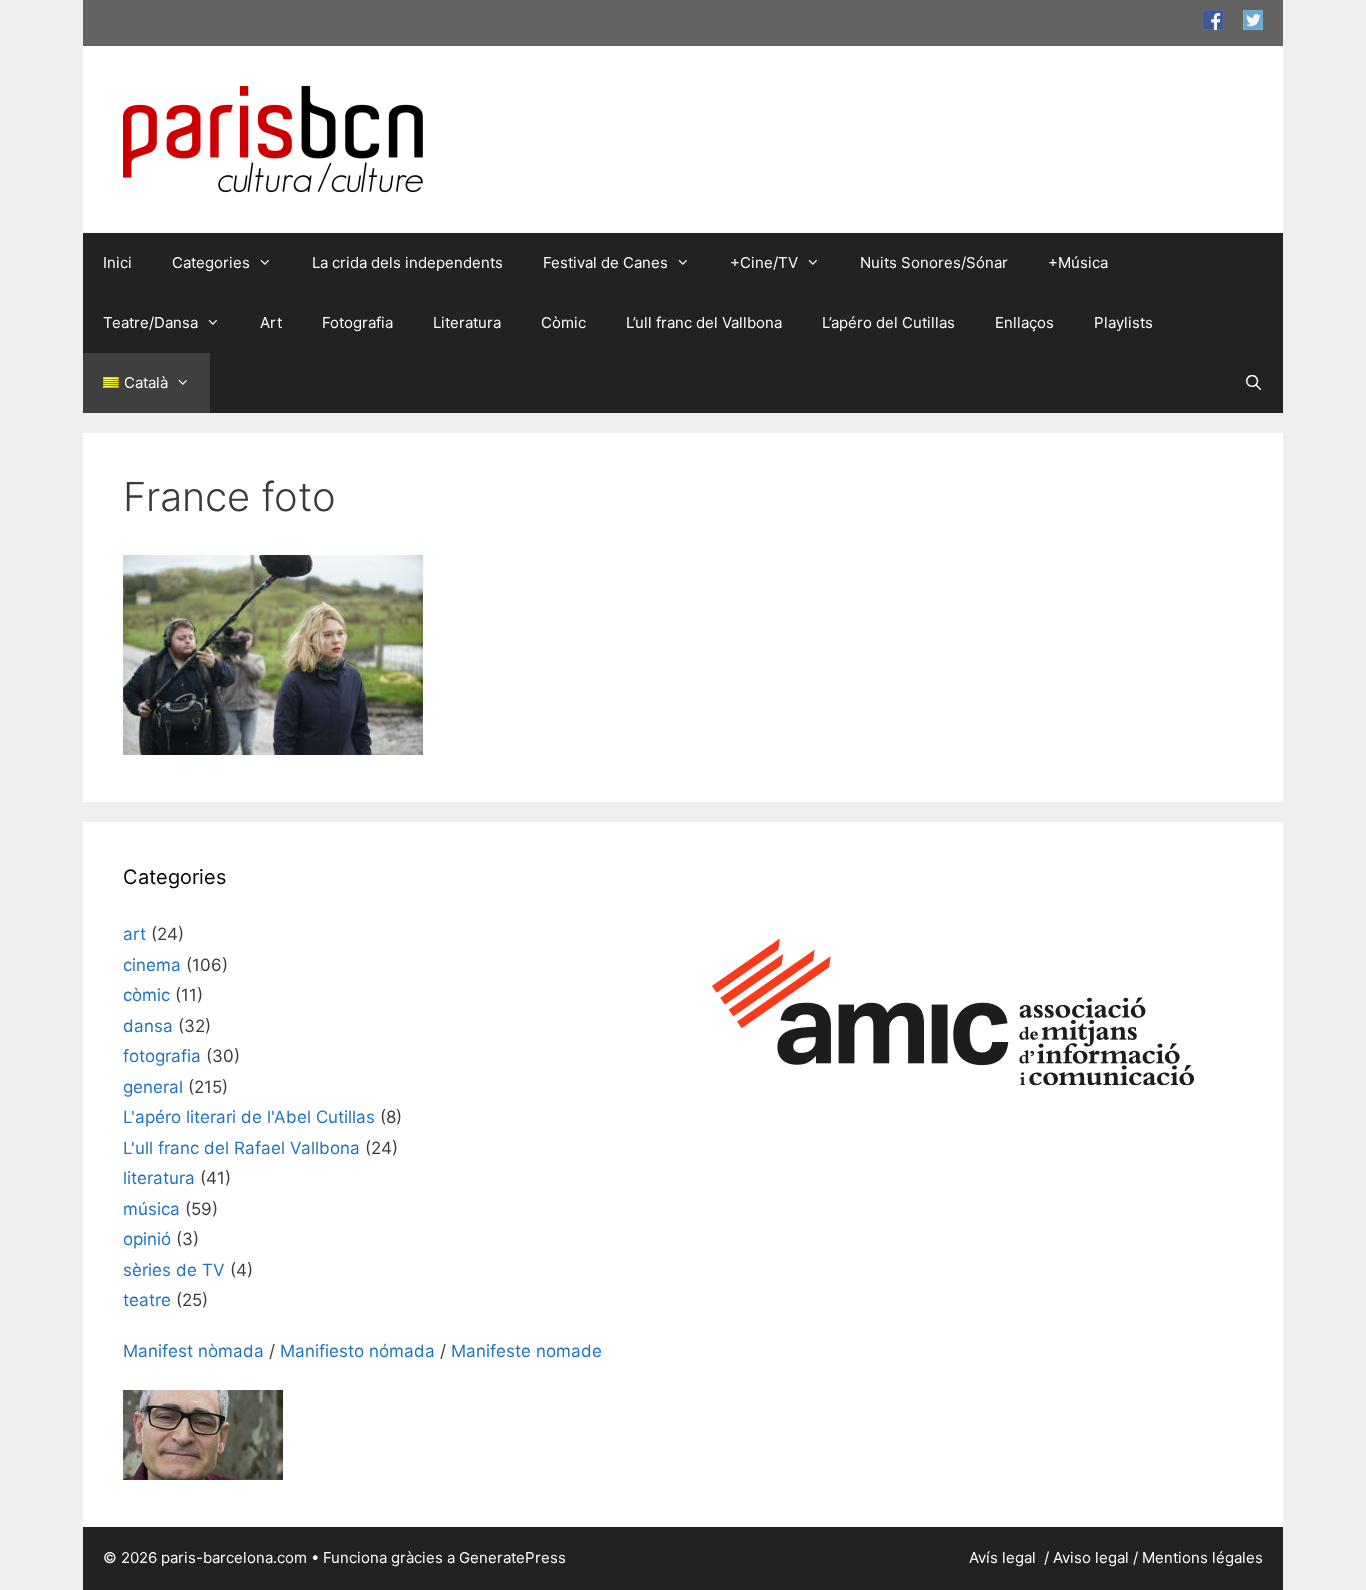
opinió (147, 1239)
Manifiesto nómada (357, 1351)
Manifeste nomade (526, 1351)
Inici (117, 262)
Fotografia (357, 322)
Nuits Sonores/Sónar (934, 262)
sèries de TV (174, 1270)
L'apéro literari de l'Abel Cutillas (249, 1117)
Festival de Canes (605, 262)
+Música (1078, 262)
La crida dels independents (407, 262)
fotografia (162, 1056)
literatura (159, 1178)
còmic (146, 995)
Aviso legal (1091, 1557)
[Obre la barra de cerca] (1253, 383)
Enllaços (1024, 322)
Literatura (467, 322)
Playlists (1123, 322)
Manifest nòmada (193, 1351)
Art (271, 322)
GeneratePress (512, 1557)
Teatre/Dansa (150, 322)
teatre (147, 1300)
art (134, 934)
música (151, 1209)
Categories (211, 262)
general (153, 1087)
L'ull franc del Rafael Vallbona (241, 1148)
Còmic (563, 322)
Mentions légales (1202, 1557)
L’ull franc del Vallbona (704, 322)
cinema (152, 965)
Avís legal (1004, 1557)
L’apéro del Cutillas (888, 322)
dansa (148, 1026)
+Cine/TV (764, 262)
